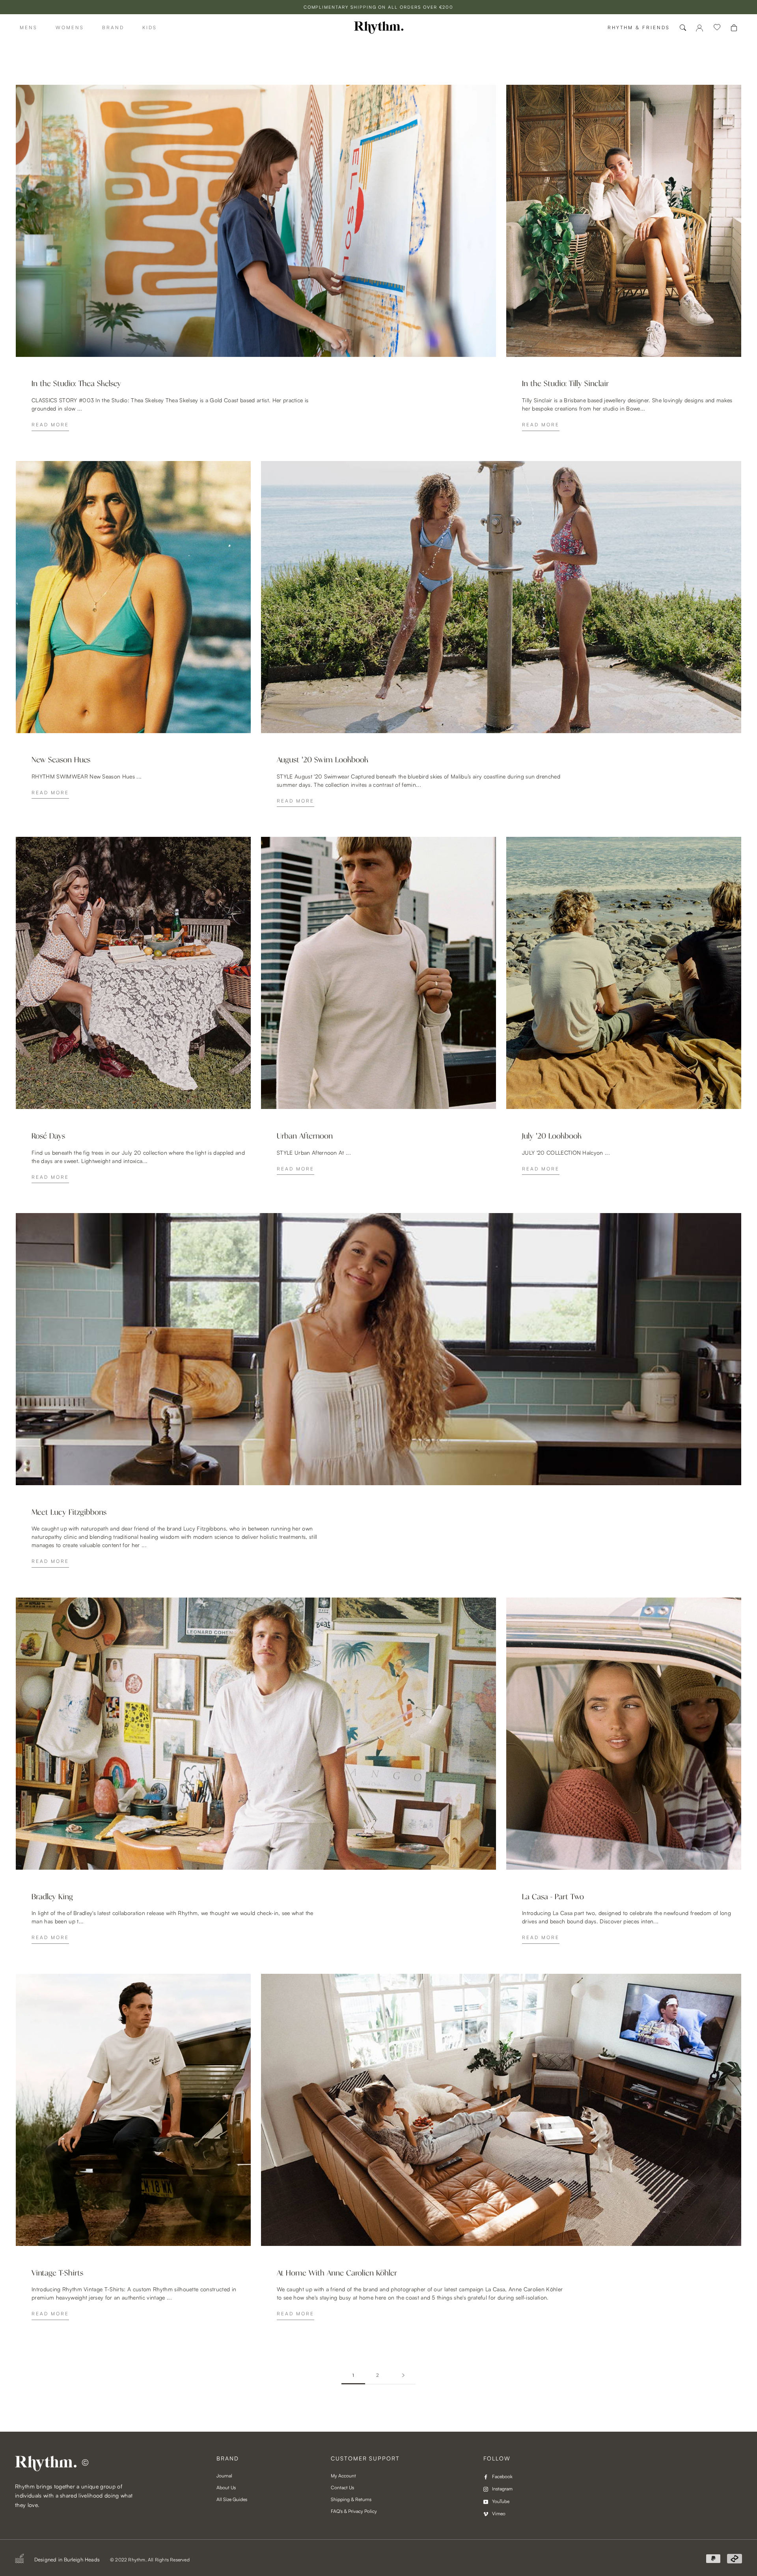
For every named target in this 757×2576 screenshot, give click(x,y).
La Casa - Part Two (553, 1897)
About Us (226, 2487)
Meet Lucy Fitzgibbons (69, 1512)
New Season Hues (61, 760)
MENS (29, 27)
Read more (50, 425)
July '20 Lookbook (552, 1136)
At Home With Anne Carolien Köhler (337, 2273)
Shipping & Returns (351, 2499)
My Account (343, 2476)
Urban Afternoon (305, 1136)
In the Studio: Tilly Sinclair (565, 384)
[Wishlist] (717, 28)
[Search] (683, 28)
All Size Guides (232, 2499)
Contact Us (342, 2487)
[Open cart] (734, 28)
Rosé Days (48, 1136)
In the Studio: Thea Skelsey (76, 384)
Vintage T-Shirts (57, 2273)
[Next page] (403, 2375)
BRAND (113, 27)
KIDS (150, 27)
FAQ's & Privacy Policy (354, 2511)
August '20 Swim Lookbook (323, 760)
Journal (224, 2476)
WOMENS (70, 27)
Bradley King (52, 1897)
